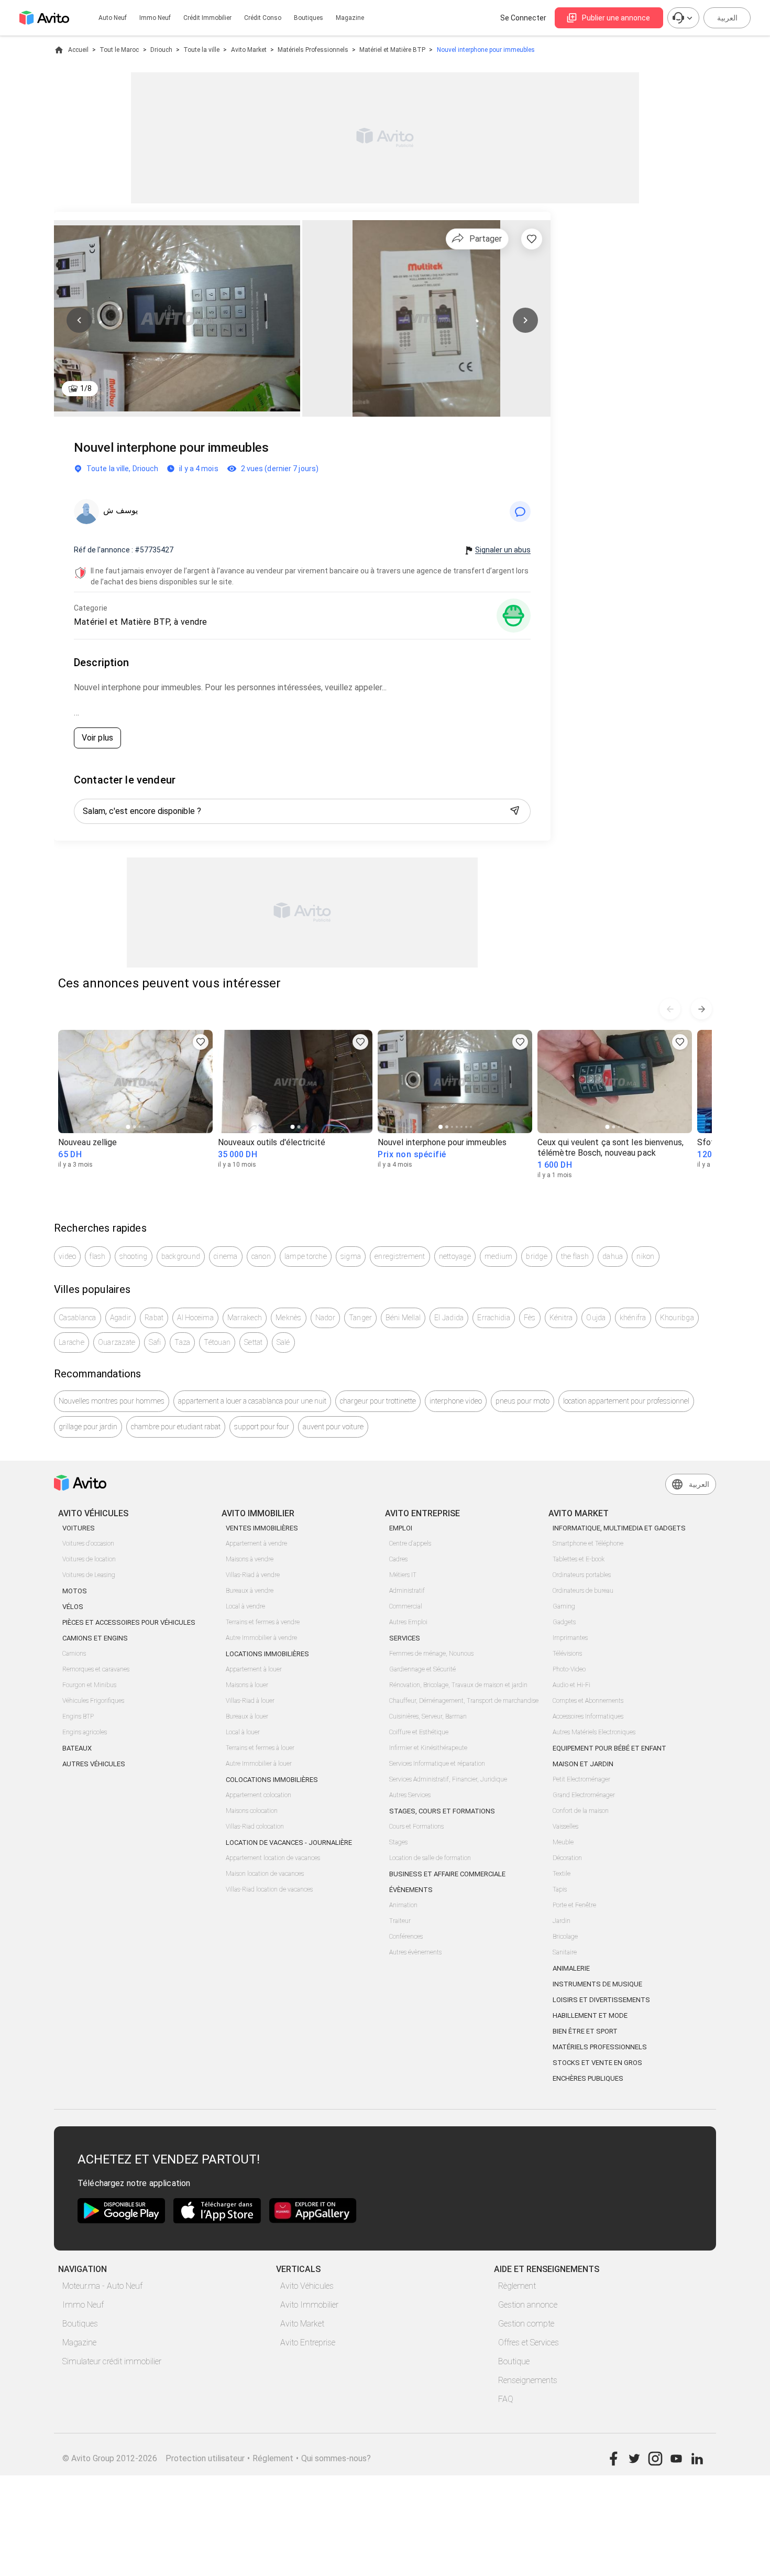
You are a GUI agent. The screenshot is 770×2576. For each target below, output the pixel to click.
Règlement (517, 2286)
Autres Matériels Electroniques (594, 1732)
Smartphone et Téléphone (588, 1544)
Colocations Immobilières (272, 1780)
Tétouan (217, 1342)
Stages (398, 1842)
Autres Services (410, 1795)
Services (405, 1638)
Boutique (514, 2361)
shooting (134, 1256)
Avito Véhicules (307, 2286)
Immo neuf (155, 18)
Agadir (121, 1318)
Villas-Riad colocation (255, 1827)
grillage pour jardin (88, 1427)
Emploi (401, 1528)
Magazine (350, 18)
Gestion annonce (528, 2305)
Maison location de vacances (265, 1874)
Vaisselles (565, 1827)
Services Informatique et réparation (437, 1764)
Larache (71, 1342)
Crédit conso (263, 18)
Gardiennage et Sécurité (422, 1669)
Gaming (564, 1606)
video (67, 1256)
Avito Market (249, 50)
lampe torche (306, 1256)
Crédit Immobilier (207, 18)
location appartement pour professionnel (626, 1401)
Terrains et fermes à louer (260, 1748)
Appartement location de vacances (273, 1858)
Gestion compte (526, 2324)
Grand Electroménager (584, 1795)
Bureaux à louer (247, 1716)
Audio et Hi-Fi (571, 1685)
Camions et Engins (95, 1638)
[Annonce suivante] (701, 1009)
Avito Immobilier (309, 2305)
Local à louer (243, 1732)
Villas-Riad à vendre (253, 1575)
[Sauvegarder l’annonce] (532, 239)
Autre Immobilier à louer (259, 1764)
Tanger (361, 1318)
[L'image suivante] (525, 320)
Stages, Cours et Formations (442, 1811)
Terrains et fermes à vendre (263, 1622)
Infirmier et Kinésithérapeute (428, 1748)
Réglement (273, 2458)
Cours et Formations (416, 1827)
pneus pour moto (522, 1401)
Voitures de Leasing (89, 1575)
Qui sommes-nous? (336, 2458)
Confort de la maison (581, 1811)
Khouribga (677, 1318)
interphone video (456, 1401)
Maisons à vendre (250, 1559)
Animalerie (571, 1968)
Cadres (398, 1559)
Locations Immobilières (267, 1654)
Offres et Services (529, 2343)
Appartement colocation (258, 1795)
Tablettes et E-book (579, 1559)
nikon (645, 1256)
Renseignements (528, 2380)
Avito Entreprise (308, 2343)
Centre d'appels (410, 1544)
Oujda (596, 1318)
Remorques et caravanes (96, 1669)
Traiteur (400, 1921)
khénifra (633, 1318)
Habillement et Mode (590, 2015)
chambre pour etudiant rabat (176, 1427)
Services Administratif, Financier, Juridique (448, 1779)
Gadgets (564, 1622)
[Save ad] (201, 1042)
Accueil (78, 50)
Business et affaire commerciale (447, 1874)
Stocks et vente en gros (597, 2063)
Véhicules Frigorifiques (93, 1701)
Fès (530, 1318)
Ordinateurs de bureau (583, 1591)
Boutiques (309, 18)
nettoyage (455, 1256)
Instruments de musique (597, 1984)
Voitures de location (89, 1559)
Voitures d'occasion (88, 1544)
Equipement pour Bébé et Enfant (609, 1748)
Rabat (154, 1318)
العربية (727, 18)
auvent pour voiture (333, 1427)
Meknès (289, 1318)
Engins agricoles (85, 1732)
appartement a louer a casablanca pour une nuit (252, 1401)
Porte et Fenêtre (574, 1905)
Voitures (79, 1528)
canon (261, 1256)
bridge (537, 1256)
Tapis (560, 1889)
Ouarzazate (117, 1342)
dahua (613, 1256)
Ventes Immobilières (262, 1528)
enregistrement (400, 1256)
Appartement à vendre (256, 1544)
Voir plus (97, 738)
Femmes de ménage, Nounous (431, 1654)
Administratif (407, 1591)
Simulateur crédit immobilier (112, 2361)
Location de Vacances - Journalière (289, 1843)
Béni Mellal (403, 1318)
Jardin (562, 1921)
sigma (351, 1256)
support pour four (262, 1427)
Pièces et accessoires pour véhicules (129, 1622)
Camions (74, 1654)
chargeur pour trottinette (378, 1401)
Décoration (567, 1858)
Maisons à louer (247, 1685)
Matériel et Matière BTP (392, 50)
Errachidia (494, 1318)
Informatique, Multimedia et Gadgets (619, 1528)
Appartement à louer (254, 1669)
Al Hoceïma (195, 1318)
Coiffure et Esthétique (419, 1732)
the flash (575, 1256)
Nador (325, 1318)
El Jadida (449, 1318)
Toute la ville (201, 50)
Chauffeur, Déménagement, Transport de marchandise (464, 1701)
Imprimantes (570, 1638)
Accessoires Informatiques (588, 1716)
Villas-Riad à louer (250, 1701)
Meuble (563, 1842)
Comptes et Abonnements (588, 1701)
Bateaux (77, 1748)
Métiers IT (403, 1575)
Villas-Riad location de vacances (269, 1889)
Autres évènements (415, 1952)
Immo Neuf (83, 2305)
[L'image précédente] (79, 320)
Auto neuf (113, 18)
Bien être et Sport (585, 2031)
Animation (403, 1905)
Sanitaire (565, 1952)
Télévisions (567, 1654)
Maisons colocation (252, 1811)
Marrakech (245, 1318)
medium (499, 1256)
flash (97, 1256)
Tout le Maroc (119, 50)
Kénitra (561, 1318)
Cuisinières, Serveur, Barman (428, 1716)
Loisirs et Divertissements (601, 2000)
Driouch (161, 50)
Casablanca (78, 1318)
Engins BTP (78, 1716)
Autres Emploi (408, 1622)
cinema (226, 1256)
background (181, 1256)
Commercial (406, 1606)
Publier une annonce (616, 18)
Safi (155, 1342)
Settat (254, 1342)
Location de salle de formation (430, 1858)
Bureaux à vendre (250, 1591)
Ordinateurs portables (582, 1575)
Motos (75, 1591)
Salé (283, 1342)
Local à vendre (245, 1606)
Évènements (411, 1890)
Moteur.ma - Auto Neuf (102, 2286)
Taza (182, 1342)
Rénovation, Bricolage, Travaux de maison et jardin (458, 1685)
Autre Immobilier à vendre (261, 1638)
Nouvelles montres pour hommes (112, 1401)
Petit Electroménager (581, 1779)
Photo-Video (569, 1669)
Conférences (406, 1937)
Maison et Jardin (583, 1764)
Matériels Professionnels (313, 50)
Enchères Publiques (588, 2078)
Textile (562, 1874)
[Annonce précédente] (670, 1009)
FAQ (506, 2399)
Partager (486, 239)
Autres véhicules (94, 1764)
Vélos (73, 1607)
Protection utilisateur (205, 2458)
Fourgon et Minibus (89, 1685)
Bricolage (565, 1937)
